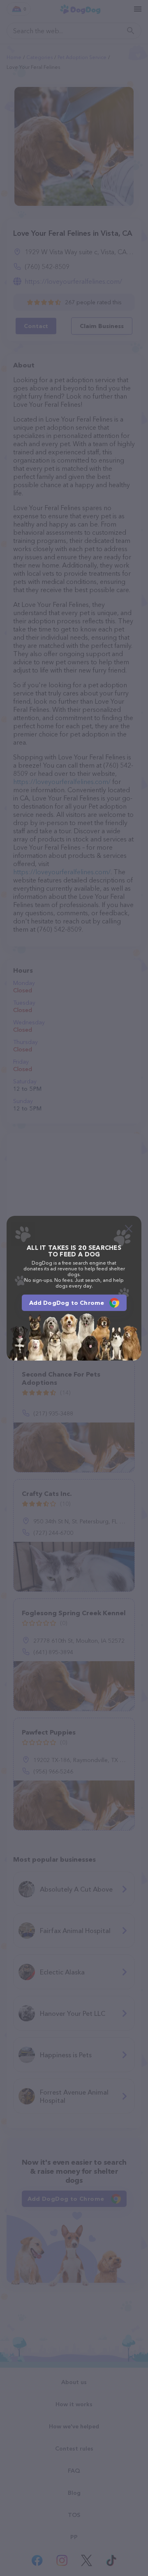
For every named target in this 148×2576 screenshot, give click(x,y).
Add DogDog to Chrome (67, 1303)
